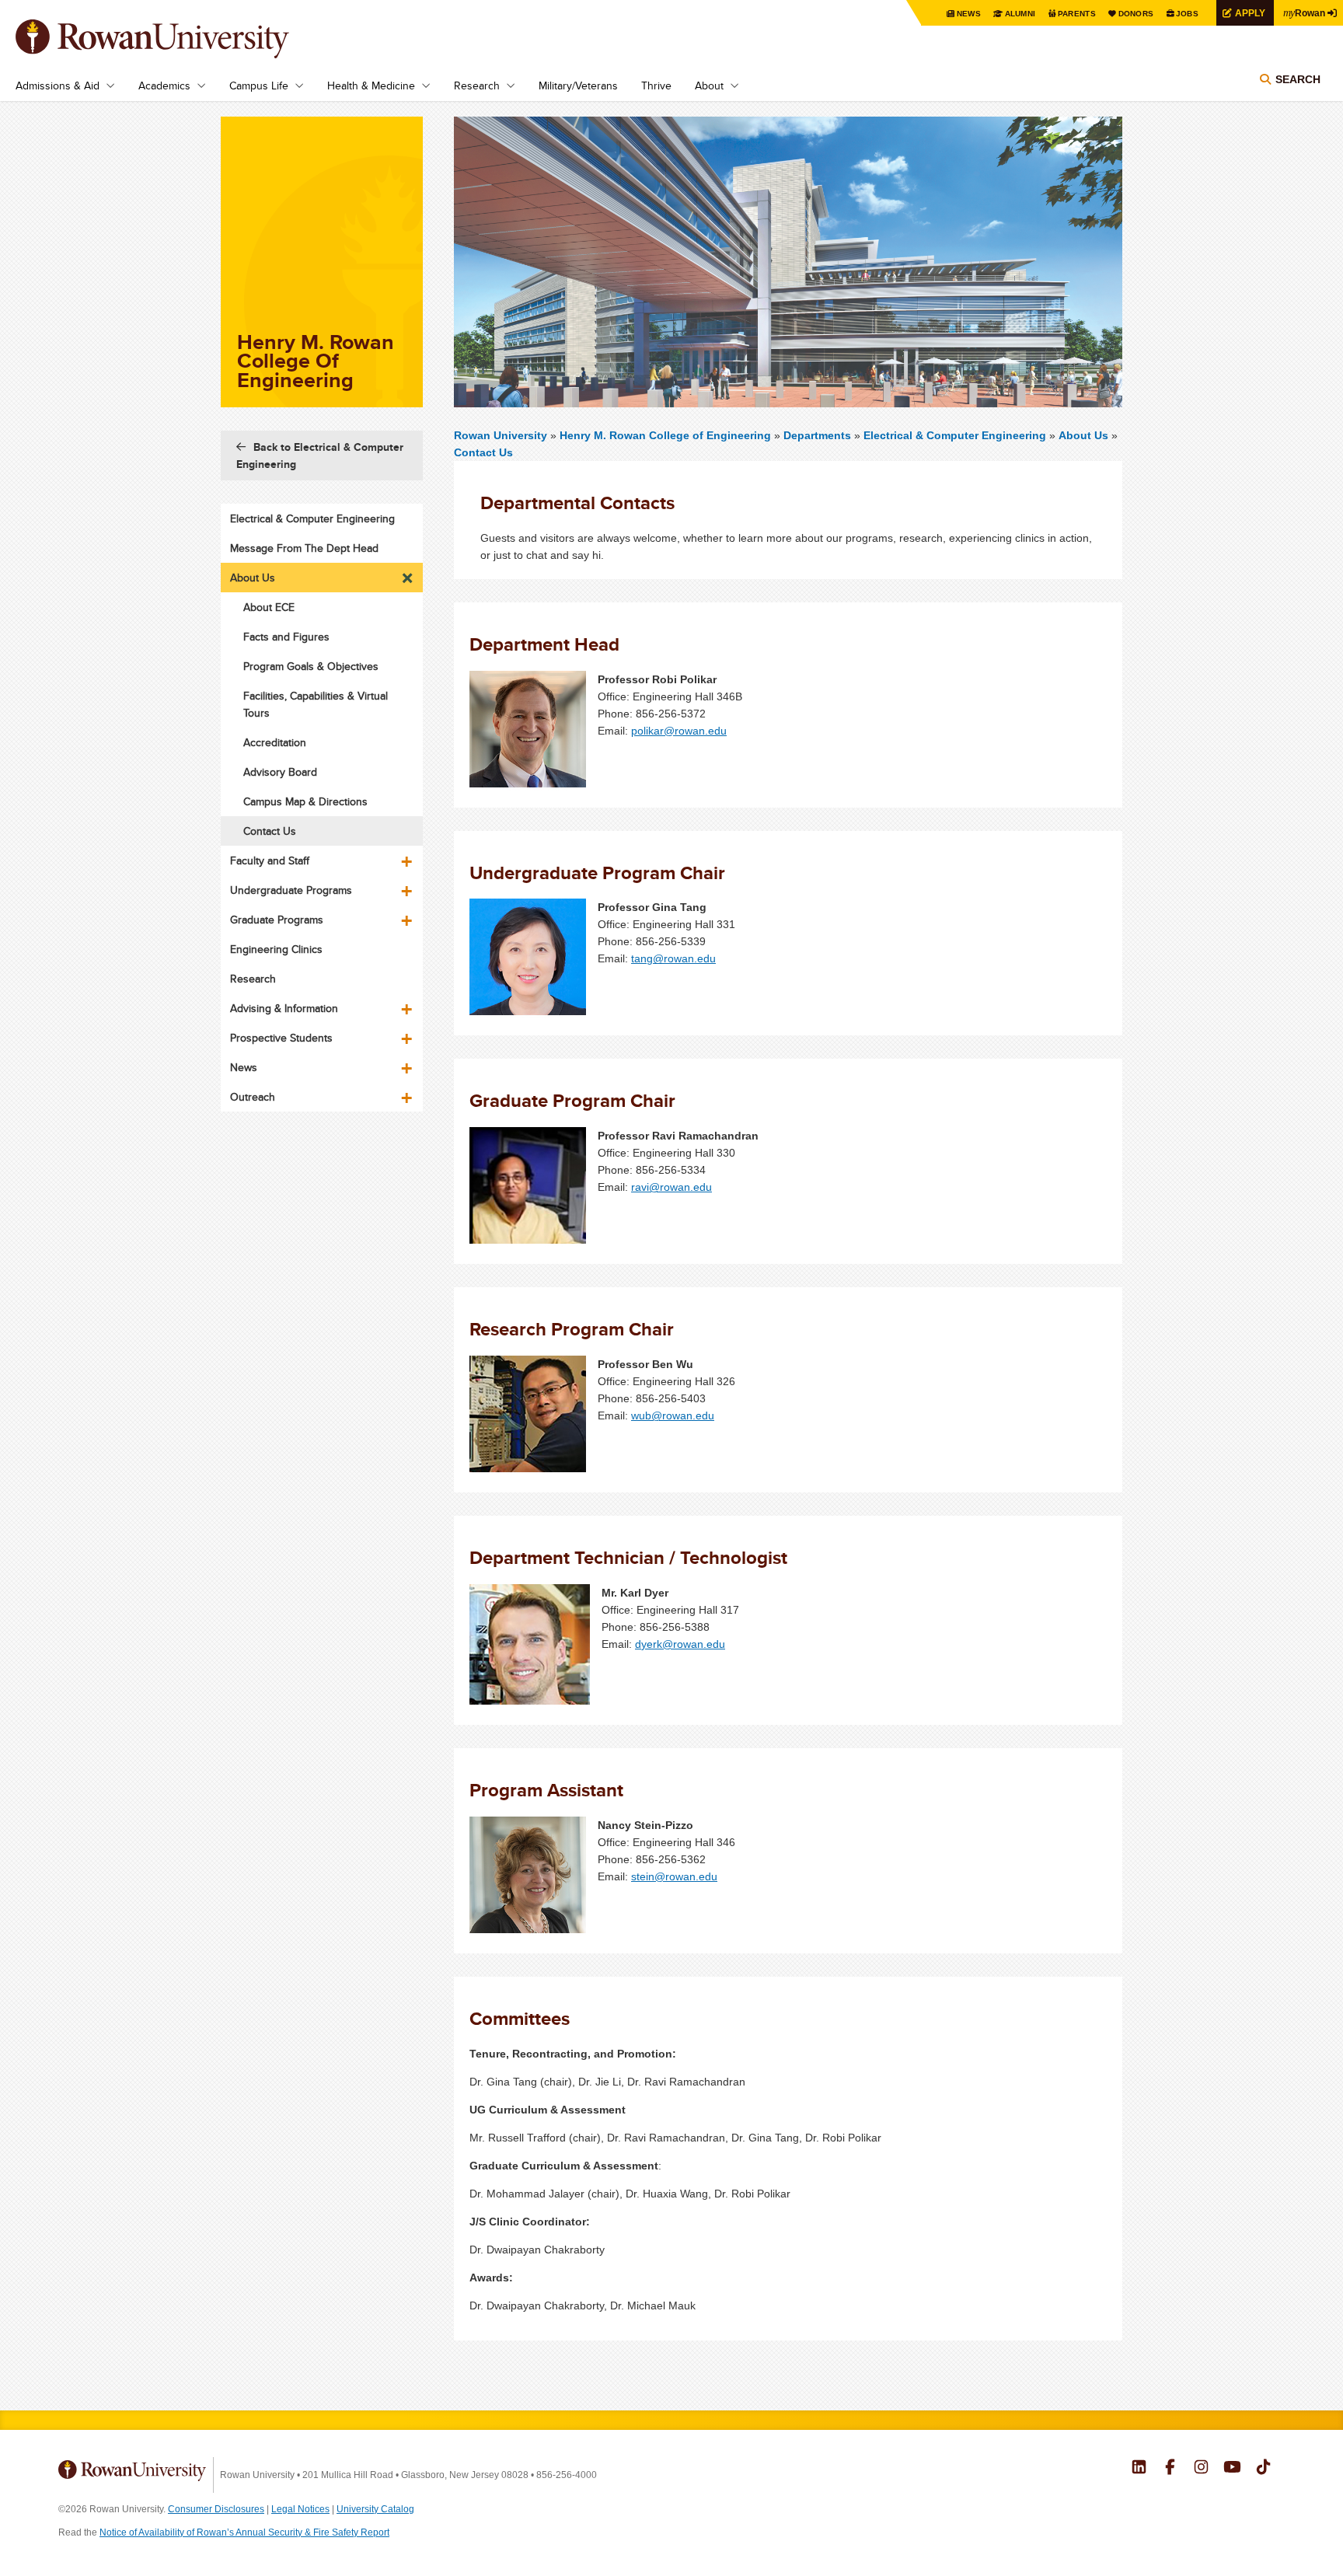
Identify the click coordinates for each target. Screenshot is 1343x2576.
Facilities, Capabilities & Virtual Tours (316, 704)
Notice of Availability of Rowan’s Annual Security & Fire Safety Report (244, 2532)
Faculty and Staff (270, 860)
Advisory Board (280, 772)
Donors (1136, 14)
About (709, 86)
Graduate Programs (277, 920)
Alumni (1020, 14)
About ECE (269, 607)
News (969, 14)
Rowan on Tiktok (1263, 2469)
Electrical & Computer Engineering (955, 435)
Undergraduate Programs (291, 890)
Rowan (1304, 12)
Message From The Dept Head (304, 548)
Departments (817, 435)
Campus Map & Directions (305, 801)
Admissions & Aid (58, 86)
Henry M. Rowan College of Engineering (667, 435)
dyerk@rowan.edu (680, 1644)
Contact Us (483, 452)
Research (477, 86)
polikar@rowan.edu (679, 731)
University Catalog (375, 2509)
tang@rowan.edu (673, 958)
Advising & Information (284, 1008)
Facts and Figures (286, 637)
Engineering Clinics (276, 949)
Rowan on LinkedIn (1139, 2469)
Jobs (1187, 14)
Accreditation (275, 742)
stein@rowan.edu (674, 1876)
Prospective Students (281, 1038)
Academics (164, 86)
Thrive (656, 86)
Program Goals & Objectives (311, 666)
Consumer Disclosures (216, 2509)
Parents (1077, 14)
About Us (1083, 435)
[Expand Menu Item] (408, 574)
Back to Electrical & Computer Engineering (320, 456)
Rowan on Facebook (1170, 2469)
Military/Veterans (578, 86)
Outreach (253, 1097)
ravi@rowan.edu (671, 1187)
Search (1298, 79)
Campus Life (259, 86)
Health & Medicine (371, 86)
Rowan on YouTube (1232, 2469)
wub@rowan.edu (673, 1415)
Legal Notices (300, 2509)
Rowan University (175, 39)
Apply (1250, 13)
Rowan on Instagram (1201, 2469)
